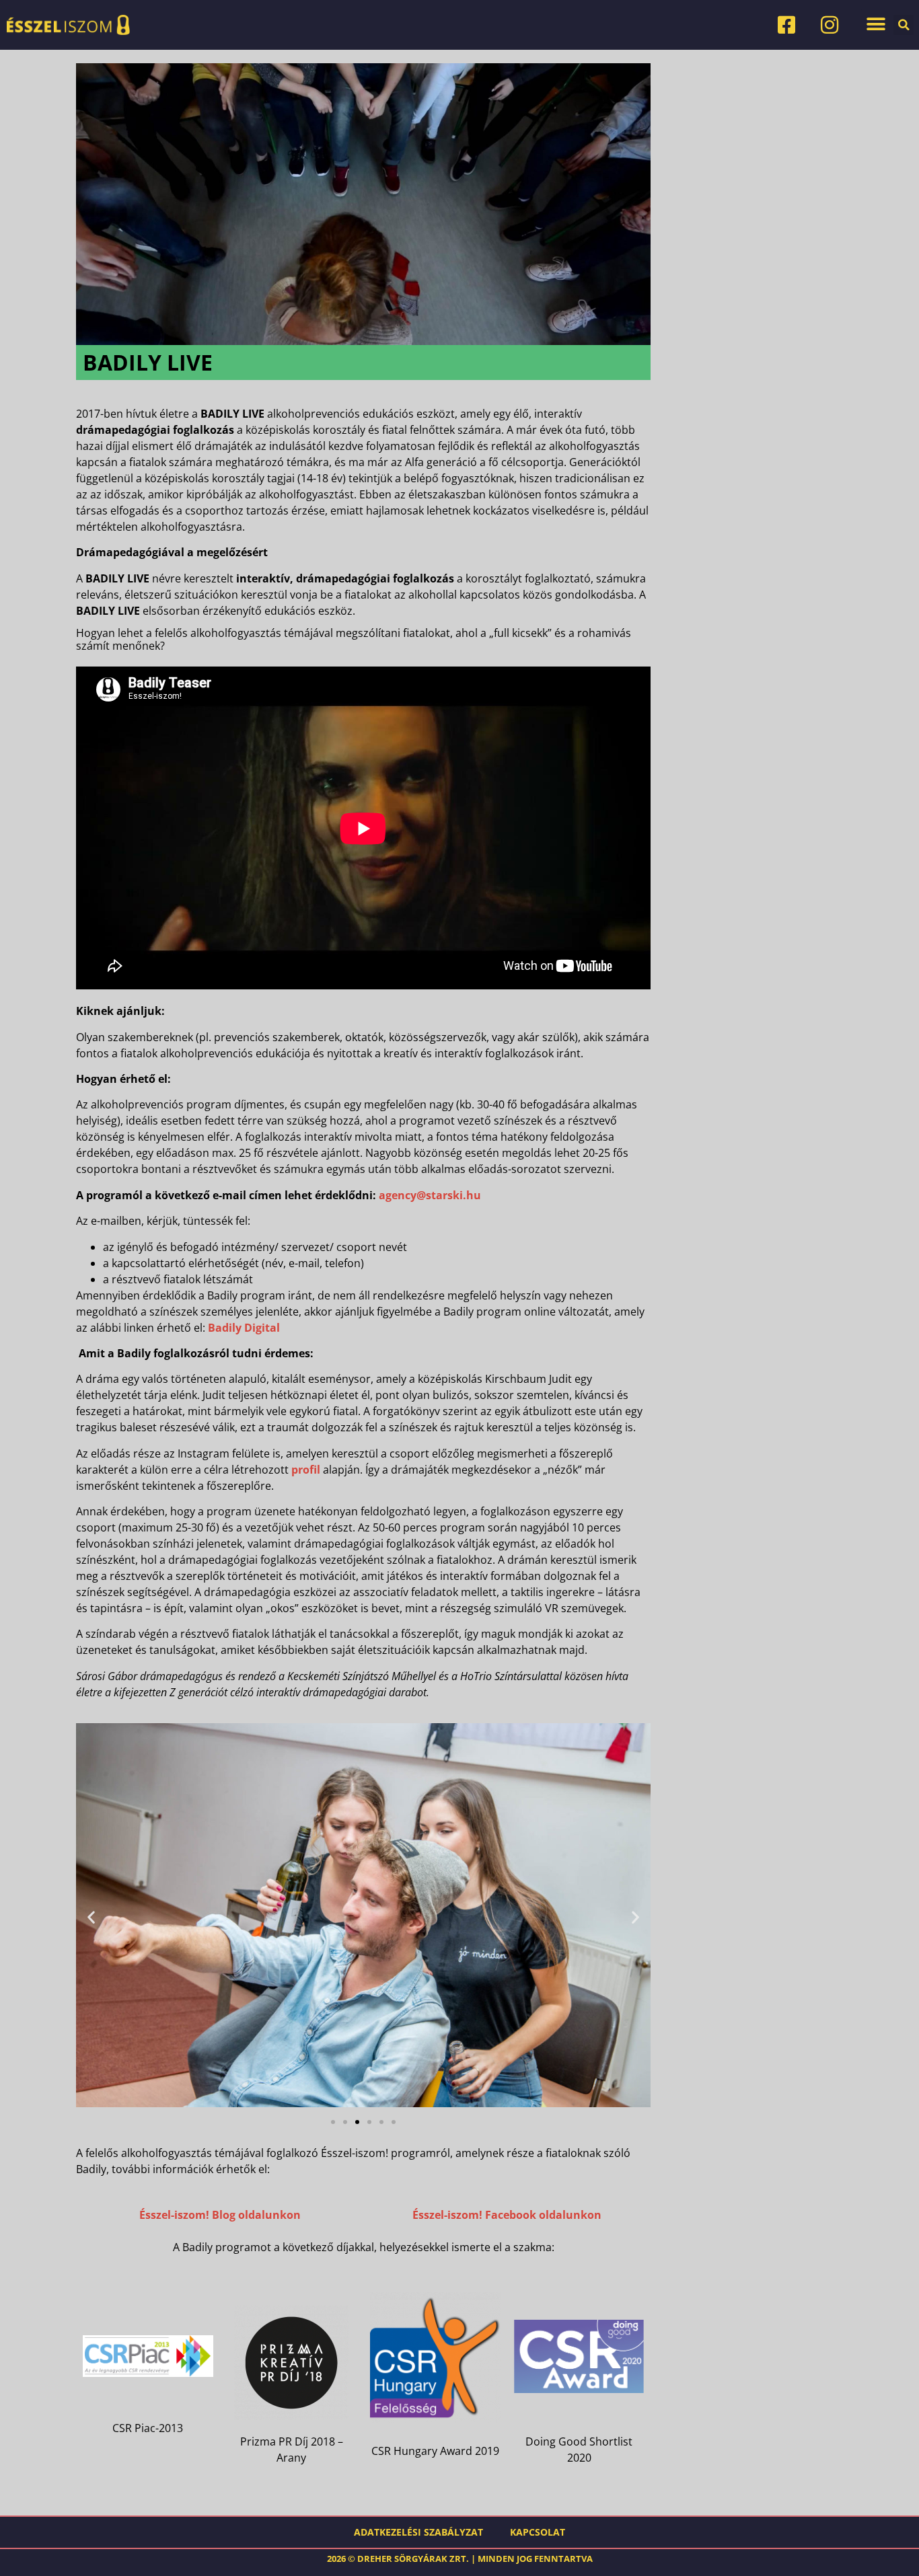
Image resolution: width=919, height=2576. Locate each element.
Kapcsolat (538, 2532)
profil (306, 1470)
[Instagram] (830, 25)
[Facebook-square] (786, 25)
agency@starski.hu (430, 1195)
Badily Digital (244, 1328)
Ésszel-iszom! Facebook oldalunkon (507, 2215)
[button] (876, 24)
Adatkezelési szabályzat (418, 2532)
